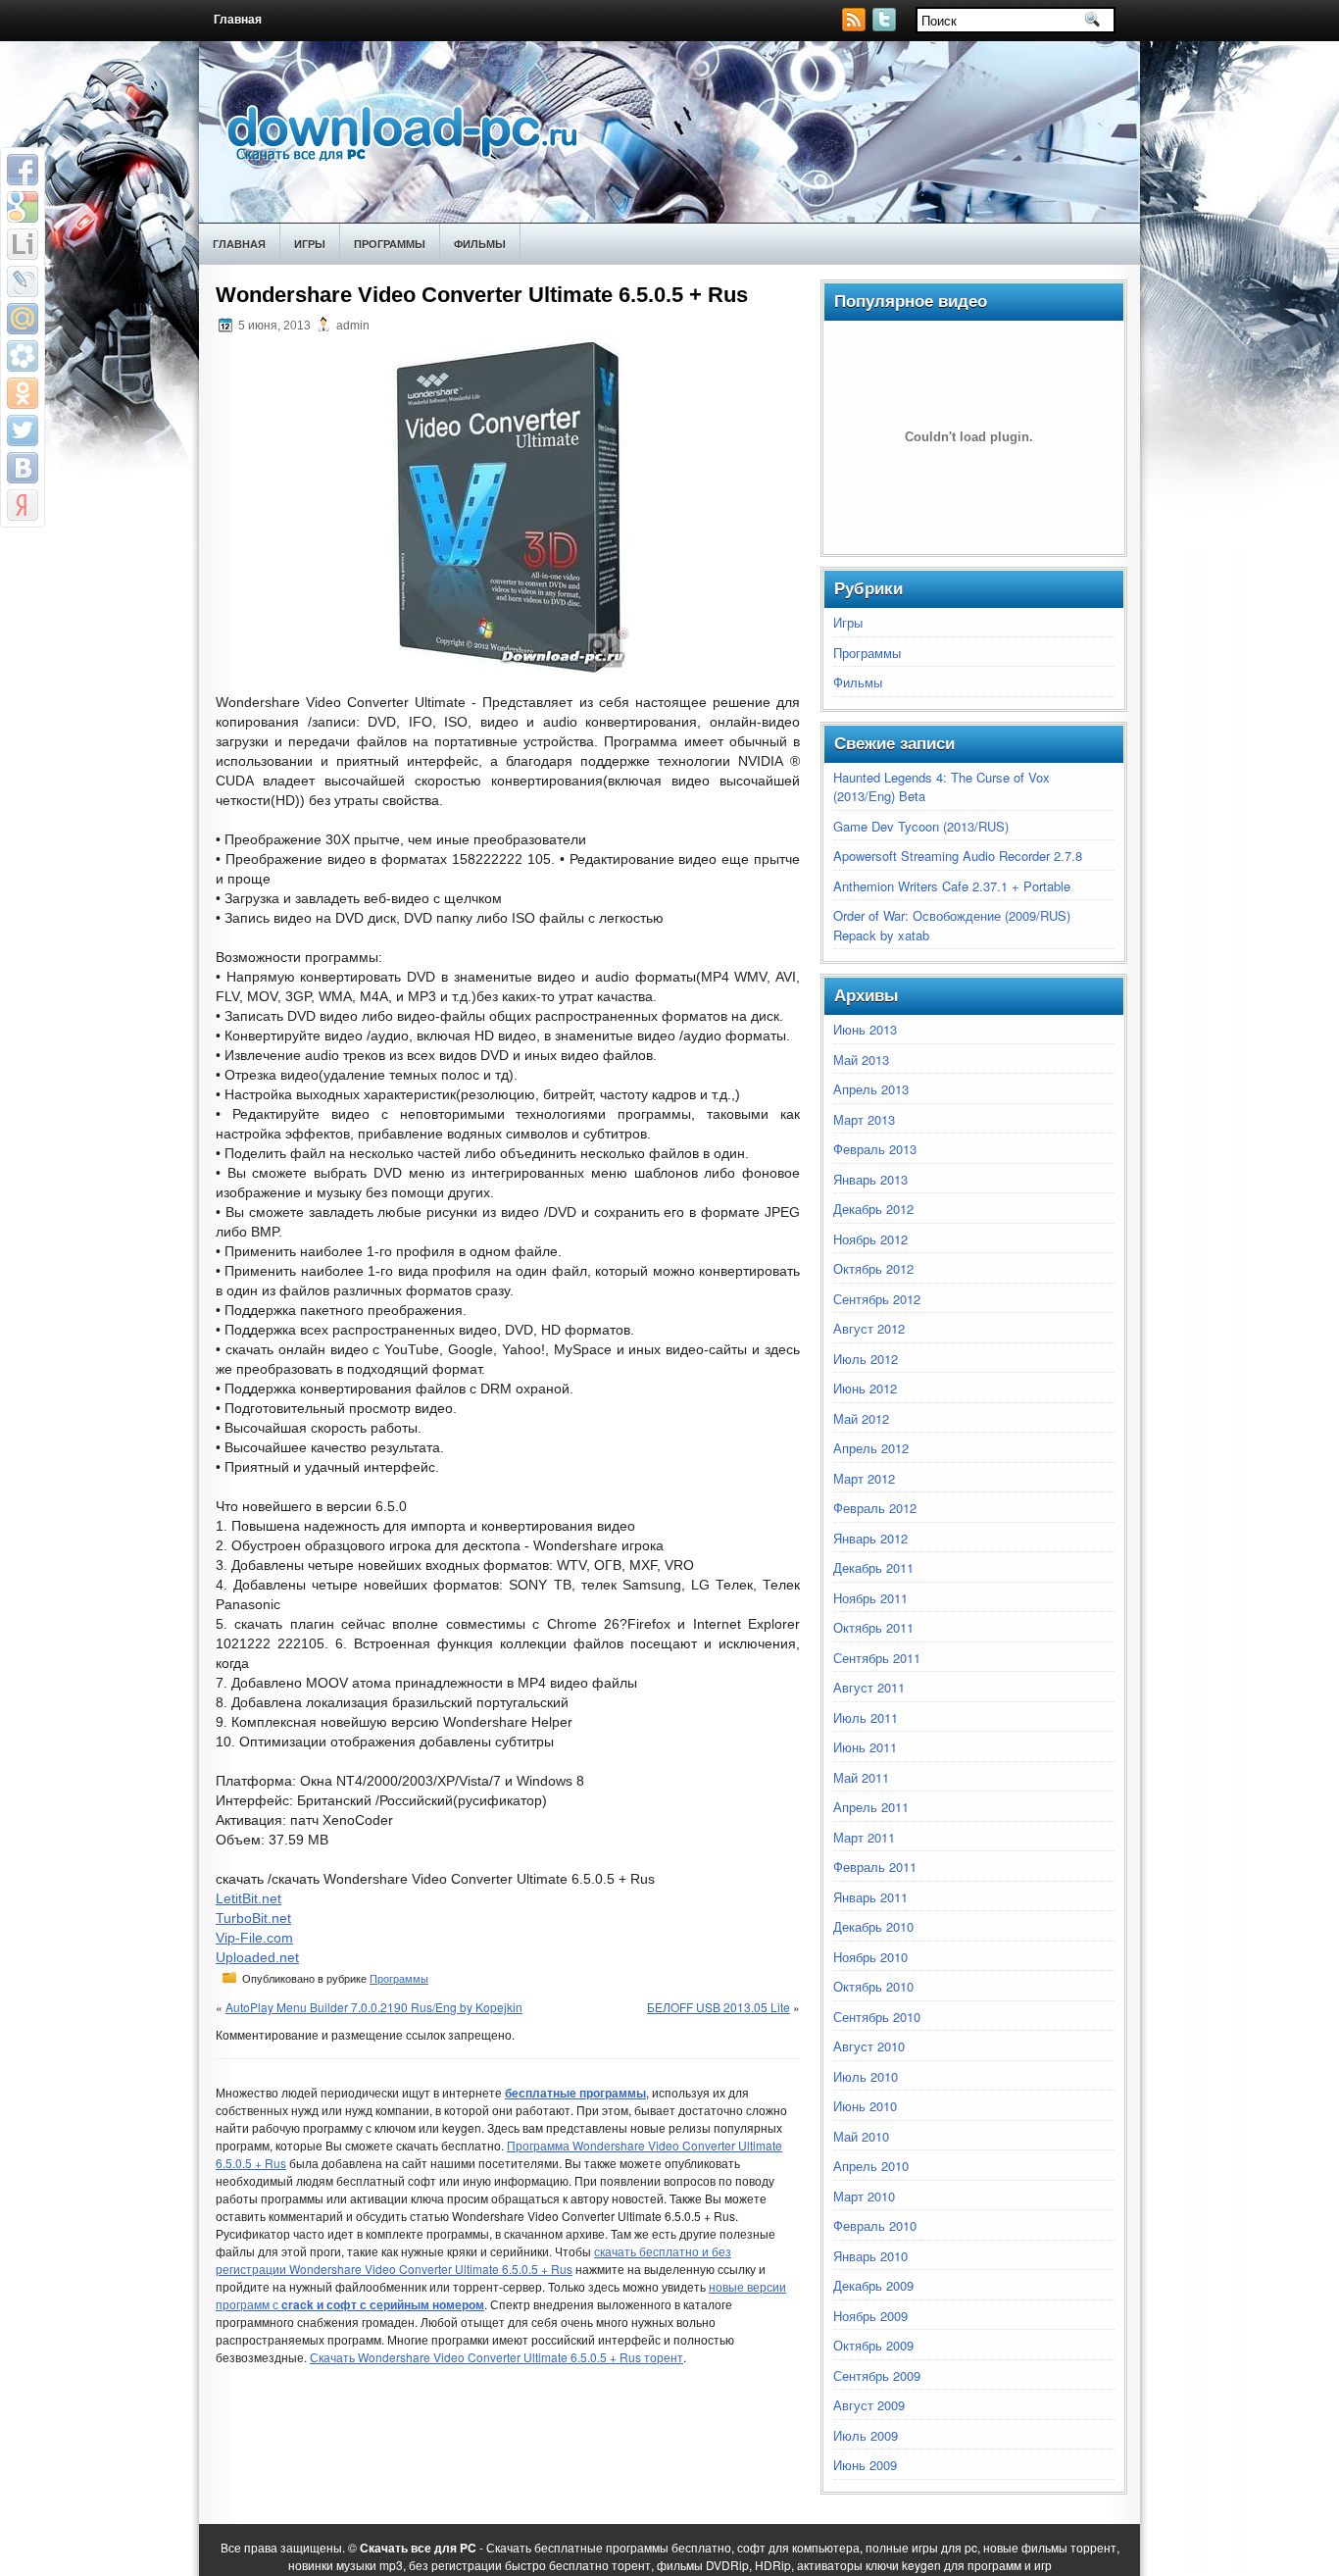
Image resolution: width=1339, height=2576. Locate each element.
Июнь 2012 (865, 1388)
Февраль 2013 (875, 1149)
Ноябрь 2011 (870, 1598)
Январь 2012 (870, 1538)
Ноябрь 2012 (870, 1239)
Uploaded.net (257, 1957)
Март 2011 (864, 1837)
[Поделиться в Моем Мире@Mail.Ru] (23, 319)
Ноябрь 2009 (870, 2316)
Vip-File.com (254, 1938)
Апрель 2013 (871, 1089)
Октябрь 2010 (873, 1986)
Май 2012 (861, 1418)
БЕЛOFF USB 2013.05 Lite (719, 2007)
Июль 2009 (866, 2435)
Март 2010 (864, 2196)
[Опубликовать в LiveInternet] (23, 244)
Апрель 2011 (871, 1807)
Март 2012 (864, 1478)
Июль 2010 (866, 2076)
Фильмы (480, 244)
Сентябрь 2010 (877, 2017)
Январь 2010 (870, 2256)
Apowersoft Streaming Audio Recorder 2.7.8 (958, 856)
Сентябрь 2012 (877, 1299)
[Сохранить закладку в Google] (23, 207)
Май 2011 (861, 1777)
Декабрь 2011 (873, 1567)
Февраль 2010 (875, 2225)
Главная (238, 20)
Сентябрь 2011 (877, 1658)
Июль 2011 (866, 1717)
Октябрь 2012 (873, 1268)
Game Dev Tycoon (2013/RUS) (921, 826)
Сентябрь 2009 (877, 2375)
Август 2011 (869, 1687)
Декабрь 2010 (873, 1926)
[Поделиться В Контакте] (23, 468)
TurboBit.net (253, 1918)
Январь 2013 (870, 1179)
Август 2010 (869, 2046)
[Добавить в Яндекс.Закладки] (23, 505)
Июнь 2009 (865, 2465)
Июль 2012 (866, 1359)
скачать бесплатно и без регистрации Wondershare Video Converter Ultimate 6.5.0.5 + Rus (473, 2260)
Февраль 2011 (875, 1867)
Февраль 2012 (875, 1508)
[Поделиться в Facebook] (23, 170)
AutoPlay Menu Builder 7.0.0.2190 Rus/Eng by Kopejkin (374, 2007)
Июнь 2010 (865, 2106)
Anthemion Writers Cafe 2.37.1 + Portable (952, 886)
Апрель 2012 (871, 1448)
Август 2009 (869, 2405)
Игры (310, 244)
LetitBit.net (248, 1898)
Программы (390, 244)
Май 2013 (861, 1060)
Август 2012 (869, 1328)
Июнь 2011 (865, 1747)
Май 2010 (861, 2136)
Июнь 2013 (865, 1029)
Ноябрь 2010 (870, 1957)
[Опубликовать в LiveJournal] (23, 281)
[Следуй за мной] (886, 26)
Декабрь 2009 (873, 2285)
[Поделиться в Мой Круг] (23, 356)
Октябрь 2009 (873, 2345)
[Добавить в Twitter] (23, 430)
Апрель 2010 (871, 2166)
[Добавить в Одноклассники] (23, 393)
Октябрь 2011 (873, 1627)
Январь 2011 (870, 1897)
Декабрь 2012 (873, 1209)
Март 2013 (864, 1119)
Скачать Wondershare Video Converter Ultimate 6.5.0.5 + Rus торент (496, 2357)
